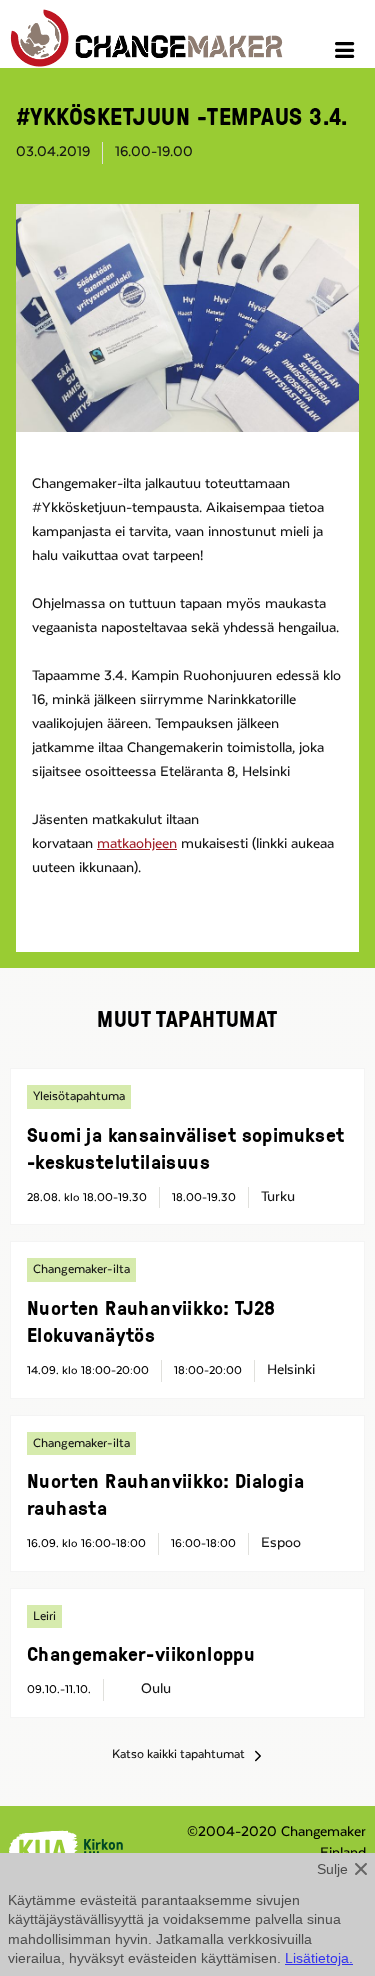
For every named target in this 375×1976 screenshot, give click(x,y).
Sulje (332, 1869)
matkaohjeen (137, 844)
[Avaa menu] (347, 53)
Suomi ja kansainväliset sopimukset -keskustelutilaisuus (186, 1147)
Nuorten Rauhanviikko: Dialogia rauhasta (165, 1493)
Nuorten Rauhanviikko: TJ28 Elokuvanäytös (151, 1320)
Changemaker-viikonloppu (141, 1653)
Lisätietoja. (319, 1958)
